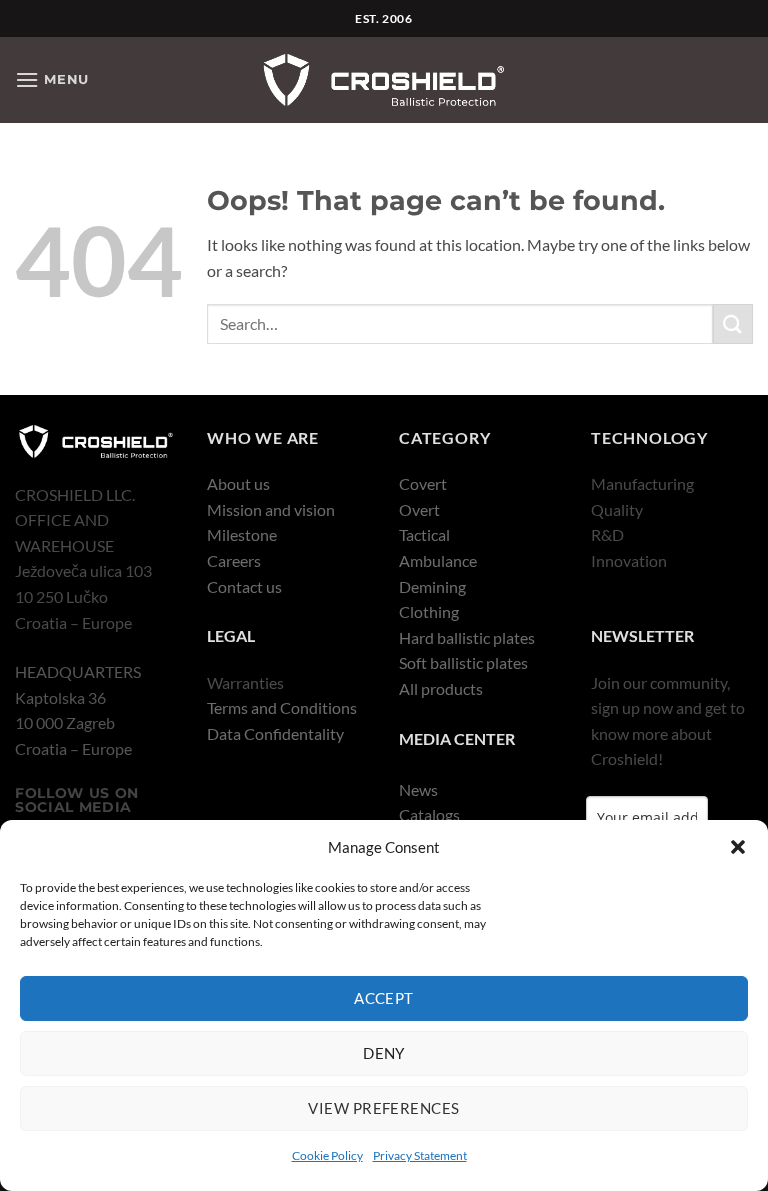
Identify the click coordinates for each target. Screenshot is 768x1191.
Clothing (429, 611)
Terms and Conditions (282, 707)
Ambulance (438, 560)
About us (238, 483)
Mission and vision (271, 509)
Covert (423, 483)
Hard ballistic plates (467, 637)
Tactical (424, 534)
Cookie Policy (327, 1155)
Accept (384, 998)
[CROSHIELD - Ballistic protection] (384, 80)
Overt (419, 509)
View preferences (383, 1108)
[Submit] (733, 323)
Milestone (242, 534)
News (418, 789)
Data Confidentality (275, 733)
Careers (234, 560)
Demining (432, 586)
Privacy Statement (420, 1155)
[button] (738, 847)
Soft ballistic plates (463, 662)
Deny (384, 1053)
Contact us (244, 586)
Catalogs (429, 814)
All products (441, 688)
